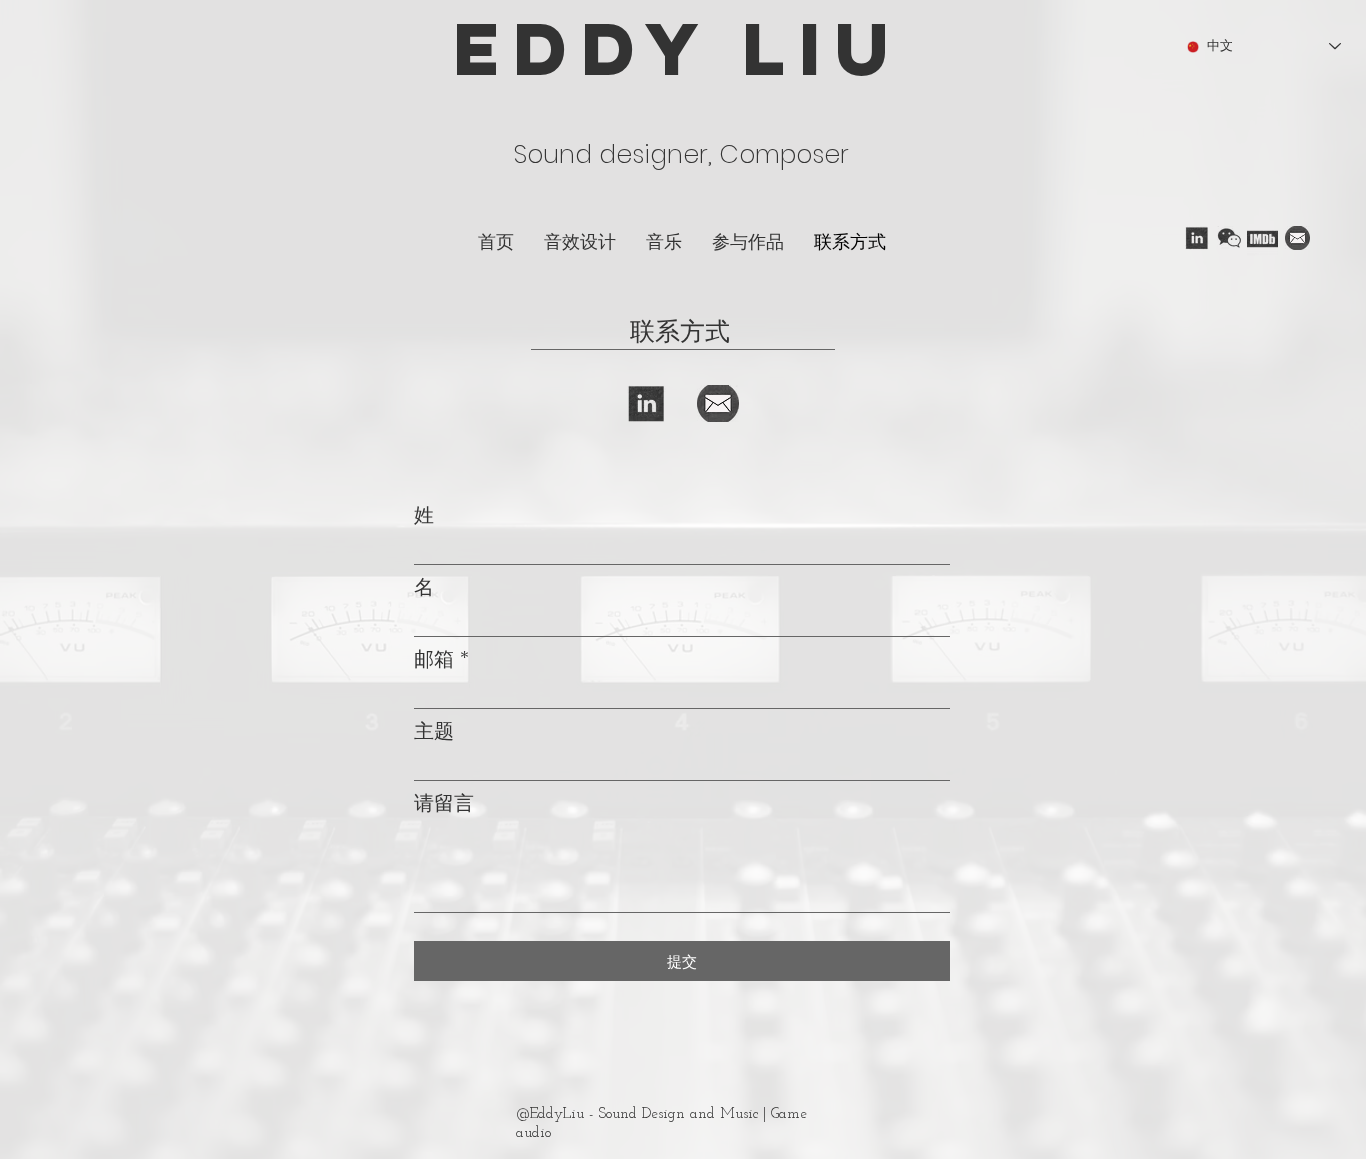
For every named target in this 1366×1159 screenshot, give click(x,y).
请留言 (444, 803)
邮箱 (434, 659)
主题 (434, 731)
